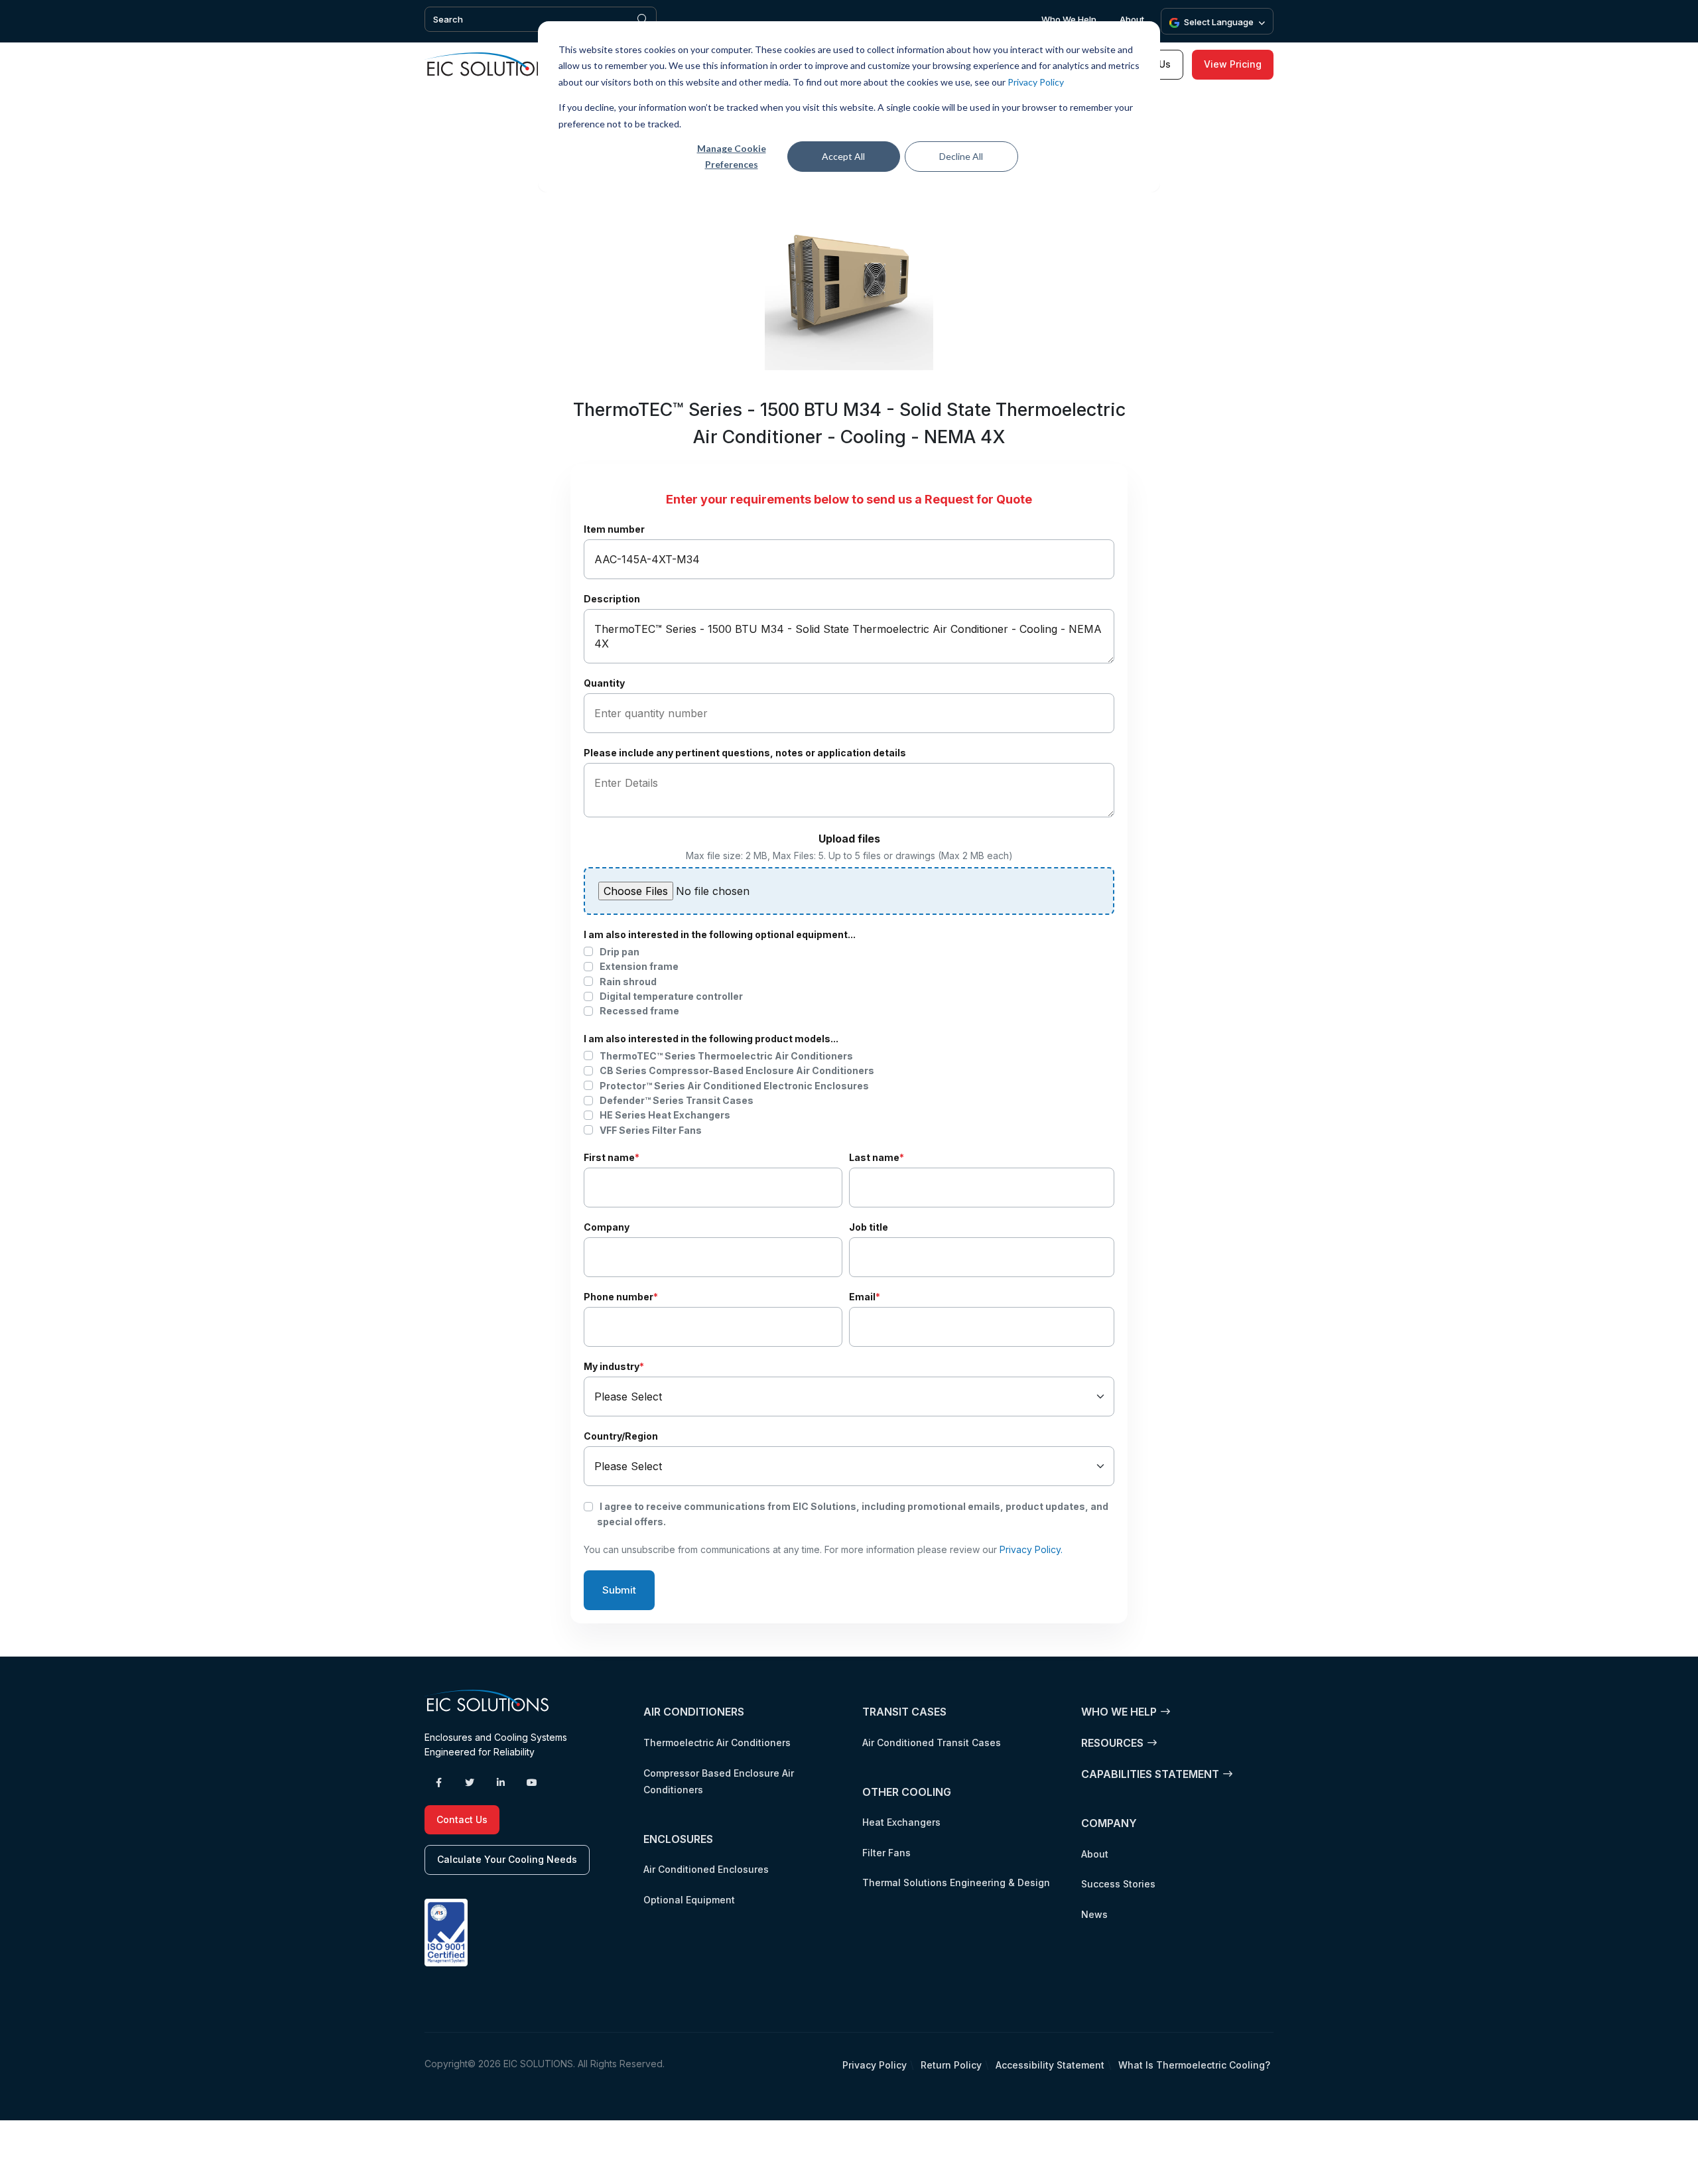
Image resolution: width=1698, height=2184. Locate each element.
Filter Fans (886, 1853)
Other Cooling (907, 1792)
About (1132, 19)
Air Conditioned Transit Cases (932, 1742)
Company (1109, 1823)
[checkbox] (849, 982)
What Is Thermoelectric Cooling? (1194, 2065)
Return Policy (951, 2065)
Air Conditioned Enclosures (706, 1869)
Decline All (961, 156)
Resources (1112, 1743)
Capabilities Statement (1150, 1774)
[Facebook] (438, 1783)
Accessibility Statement (1050, 2065)
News (1094, 1914)
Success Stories (1118, 1884)
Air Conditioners (694, 1712)
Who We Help (1069, 19)
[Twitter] (470, 1783)
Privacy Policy (1036, 82)
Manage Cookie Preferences (732, 157)
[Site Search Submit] (643, 19)
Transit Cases (904, 1712)
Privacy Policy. (1031, 1549)
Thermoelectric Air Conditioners (717, 1742)
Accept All (843, 156)
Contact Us (462, 1819)
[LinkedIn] (501, 1783)
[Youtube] (532, 1783)
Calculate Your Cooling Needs (507, 1859)
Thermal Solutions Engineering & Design (956, 1882)
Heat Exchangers (901, 1822)
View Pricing (1233, 64)
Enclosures (678, 1839)
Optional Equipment (689, 1900)
